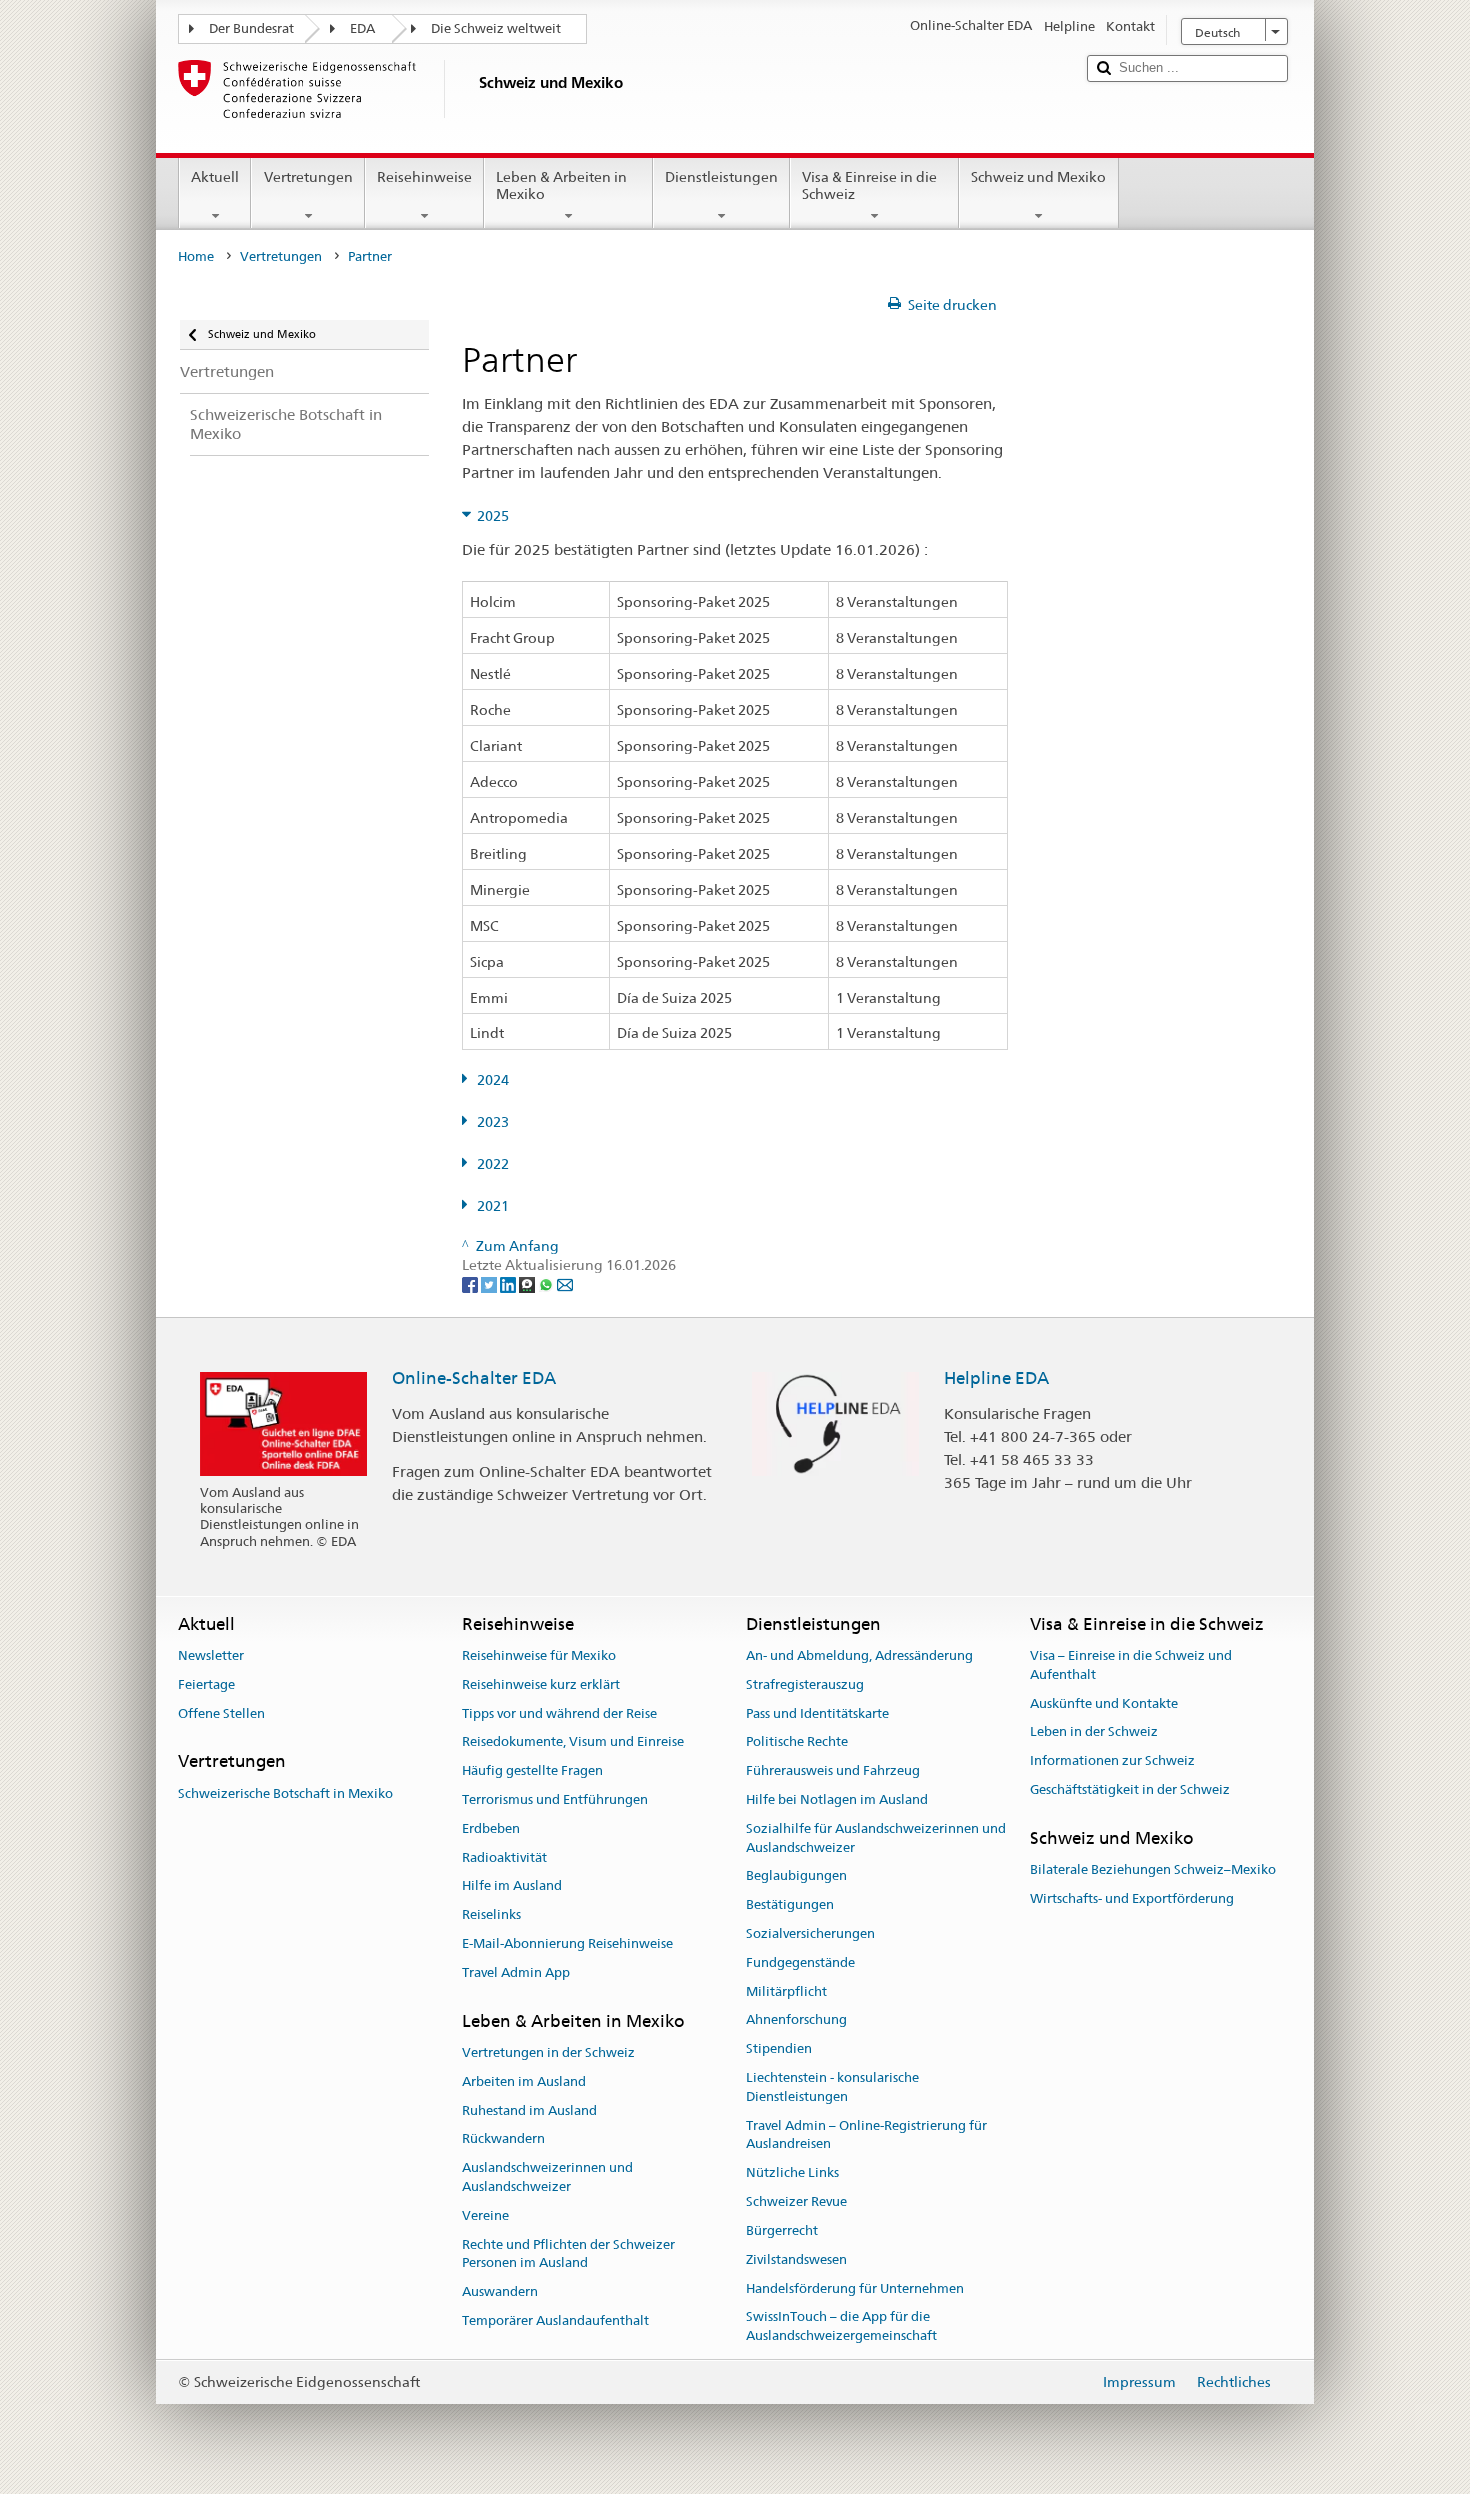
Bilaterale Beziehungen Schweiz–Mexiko (1153, 1869)
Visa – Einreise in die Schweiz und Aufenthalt (1131, 1665)
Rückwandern (503, 2139)
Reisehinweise (424, 177)
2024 (493, 1080)
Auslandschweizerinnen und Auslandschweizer (547, 2177)
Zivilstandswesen (796, 2259)
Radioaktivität (504, 1857)
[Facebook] (471, 1284)
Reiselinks (491, 1914)
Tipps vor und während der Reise (559, 1713)
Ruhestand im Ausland (529, 2110)
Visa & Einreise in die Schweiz (869, 185)
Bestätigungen (790, 1904)
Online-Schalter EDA (474, 1378)
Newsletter (211, 1655)
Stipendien (779, 2049)
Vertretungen (308, 177)
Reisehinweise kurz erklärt (541, 1684)
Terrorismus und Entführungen (555, 1799)
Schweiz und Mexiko (1038, 177)
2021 (493, 1206)
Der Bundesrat (251, 28)
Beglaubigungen (796, 1876)
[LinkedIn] (509, 1284)
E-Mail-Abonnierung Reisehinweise (567, 1943)
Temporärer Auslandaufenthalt (555, 2320)
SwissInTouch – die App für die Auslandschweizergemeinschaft (841, 2327)
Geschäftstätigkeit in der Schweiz (1130, 1789)
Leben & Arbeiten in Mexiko (561, 185)
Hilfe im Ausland (512, 1886)
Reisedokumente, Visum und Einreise (573, 1742)
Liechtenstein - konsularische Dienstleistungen (832, 2087)
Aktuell (215, 177)
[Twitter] (490, 1284)
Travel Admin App (516, 1972)
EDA (362, 28)
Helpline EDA (996, 1378)
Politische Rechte (797, 1742)
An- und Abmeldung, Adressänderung (859, 1655)
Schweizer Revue (796, 2201)
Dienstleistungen (721, 177)
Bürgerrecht (782, 2230)
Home (196, 256)
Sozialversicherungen (810, 1933)
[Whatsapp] (547, 1284)
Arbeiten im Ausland (524, 2081)
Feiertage (206, 1684)
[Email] (565, 1284)
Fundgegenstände (800, 1962)
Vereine (485, 2215)
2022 (493, 1164)
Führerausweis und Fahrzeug (833, 1770)
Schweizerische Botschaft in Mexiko (285, 1793)
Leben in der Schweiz (1094, 1732)
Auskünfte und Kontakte (1104, 1703)
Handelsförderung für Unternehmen (855, 2288)
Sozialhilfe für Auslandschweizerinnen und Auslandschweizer (876, 1838)
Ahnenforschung (796, 2020)
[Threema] (528, 1284)
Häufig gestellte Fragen (532, 1770)
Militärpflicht (786, 1991)
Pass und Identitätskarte (817, 1713)
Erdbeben (491, 1828)
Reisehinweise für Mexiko (539, 1655)
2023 (493, 1122)
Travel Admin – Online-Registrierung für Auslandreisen (866, 2135)
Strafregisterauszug (805, 1684)
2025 (493, 516)
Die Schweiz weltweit (496, 28)
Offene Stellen (221, 1713)
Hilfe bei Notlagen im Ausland (837, 1799)
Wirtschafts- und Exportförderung (1132, 1898)
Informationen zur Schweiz (1112, 1760)
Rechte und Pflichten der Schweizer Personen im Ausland (568, 2254)
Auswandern (500, 2291)
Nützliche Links (792, 2173)
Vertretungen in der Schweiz (548, 2052)
